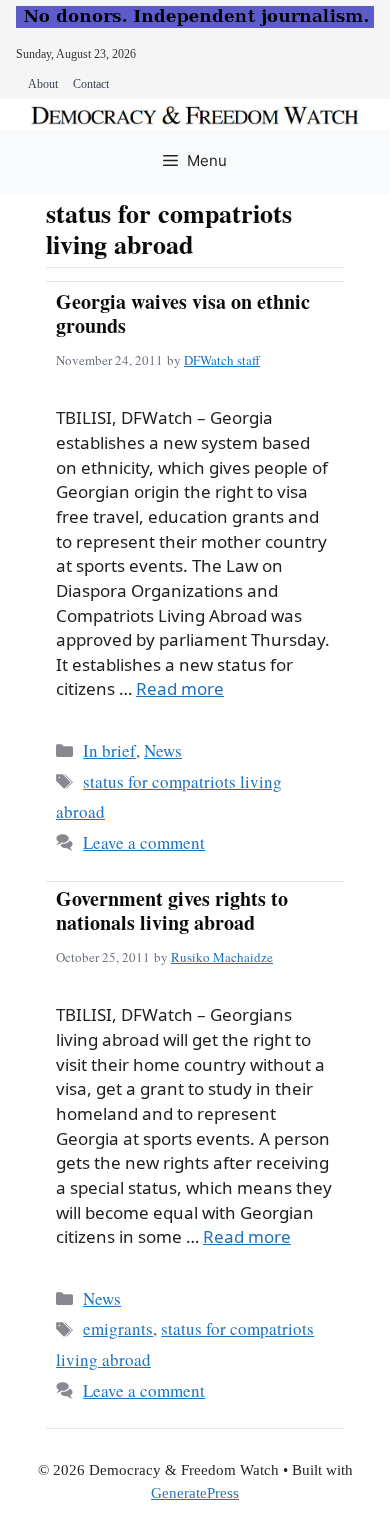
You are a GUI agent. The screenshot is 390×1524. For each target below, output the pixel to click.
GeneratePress (195, 1493)
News (163, 750)
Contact (91, 84)
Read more (180, 688)
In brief (109, 750)
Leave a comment (144, 842)
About (43, 84)
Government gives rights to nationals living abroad (172, 910)
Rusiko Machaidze (222, 957)
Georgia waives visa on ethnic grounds (183, 313)
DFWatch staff (222, 360)
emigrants (118, 1328)
